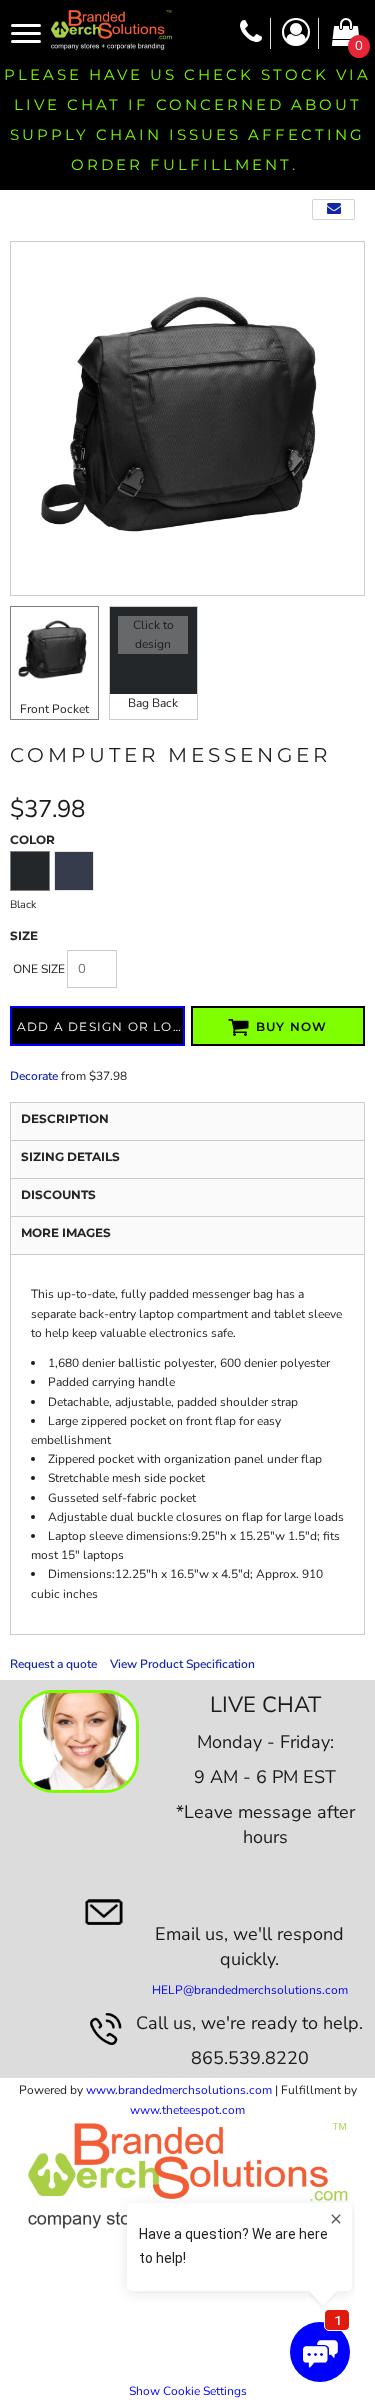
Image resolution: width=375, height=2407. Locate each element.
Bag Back (153, 703)
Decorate (34, 1076)
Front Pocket (54, 709)
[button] (78, 1741)
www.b (105, 2090)
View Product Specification (182, 1664)
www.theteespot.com (187, 2110)
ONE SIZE (39, 969)
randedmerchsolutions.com (198, 2090)
